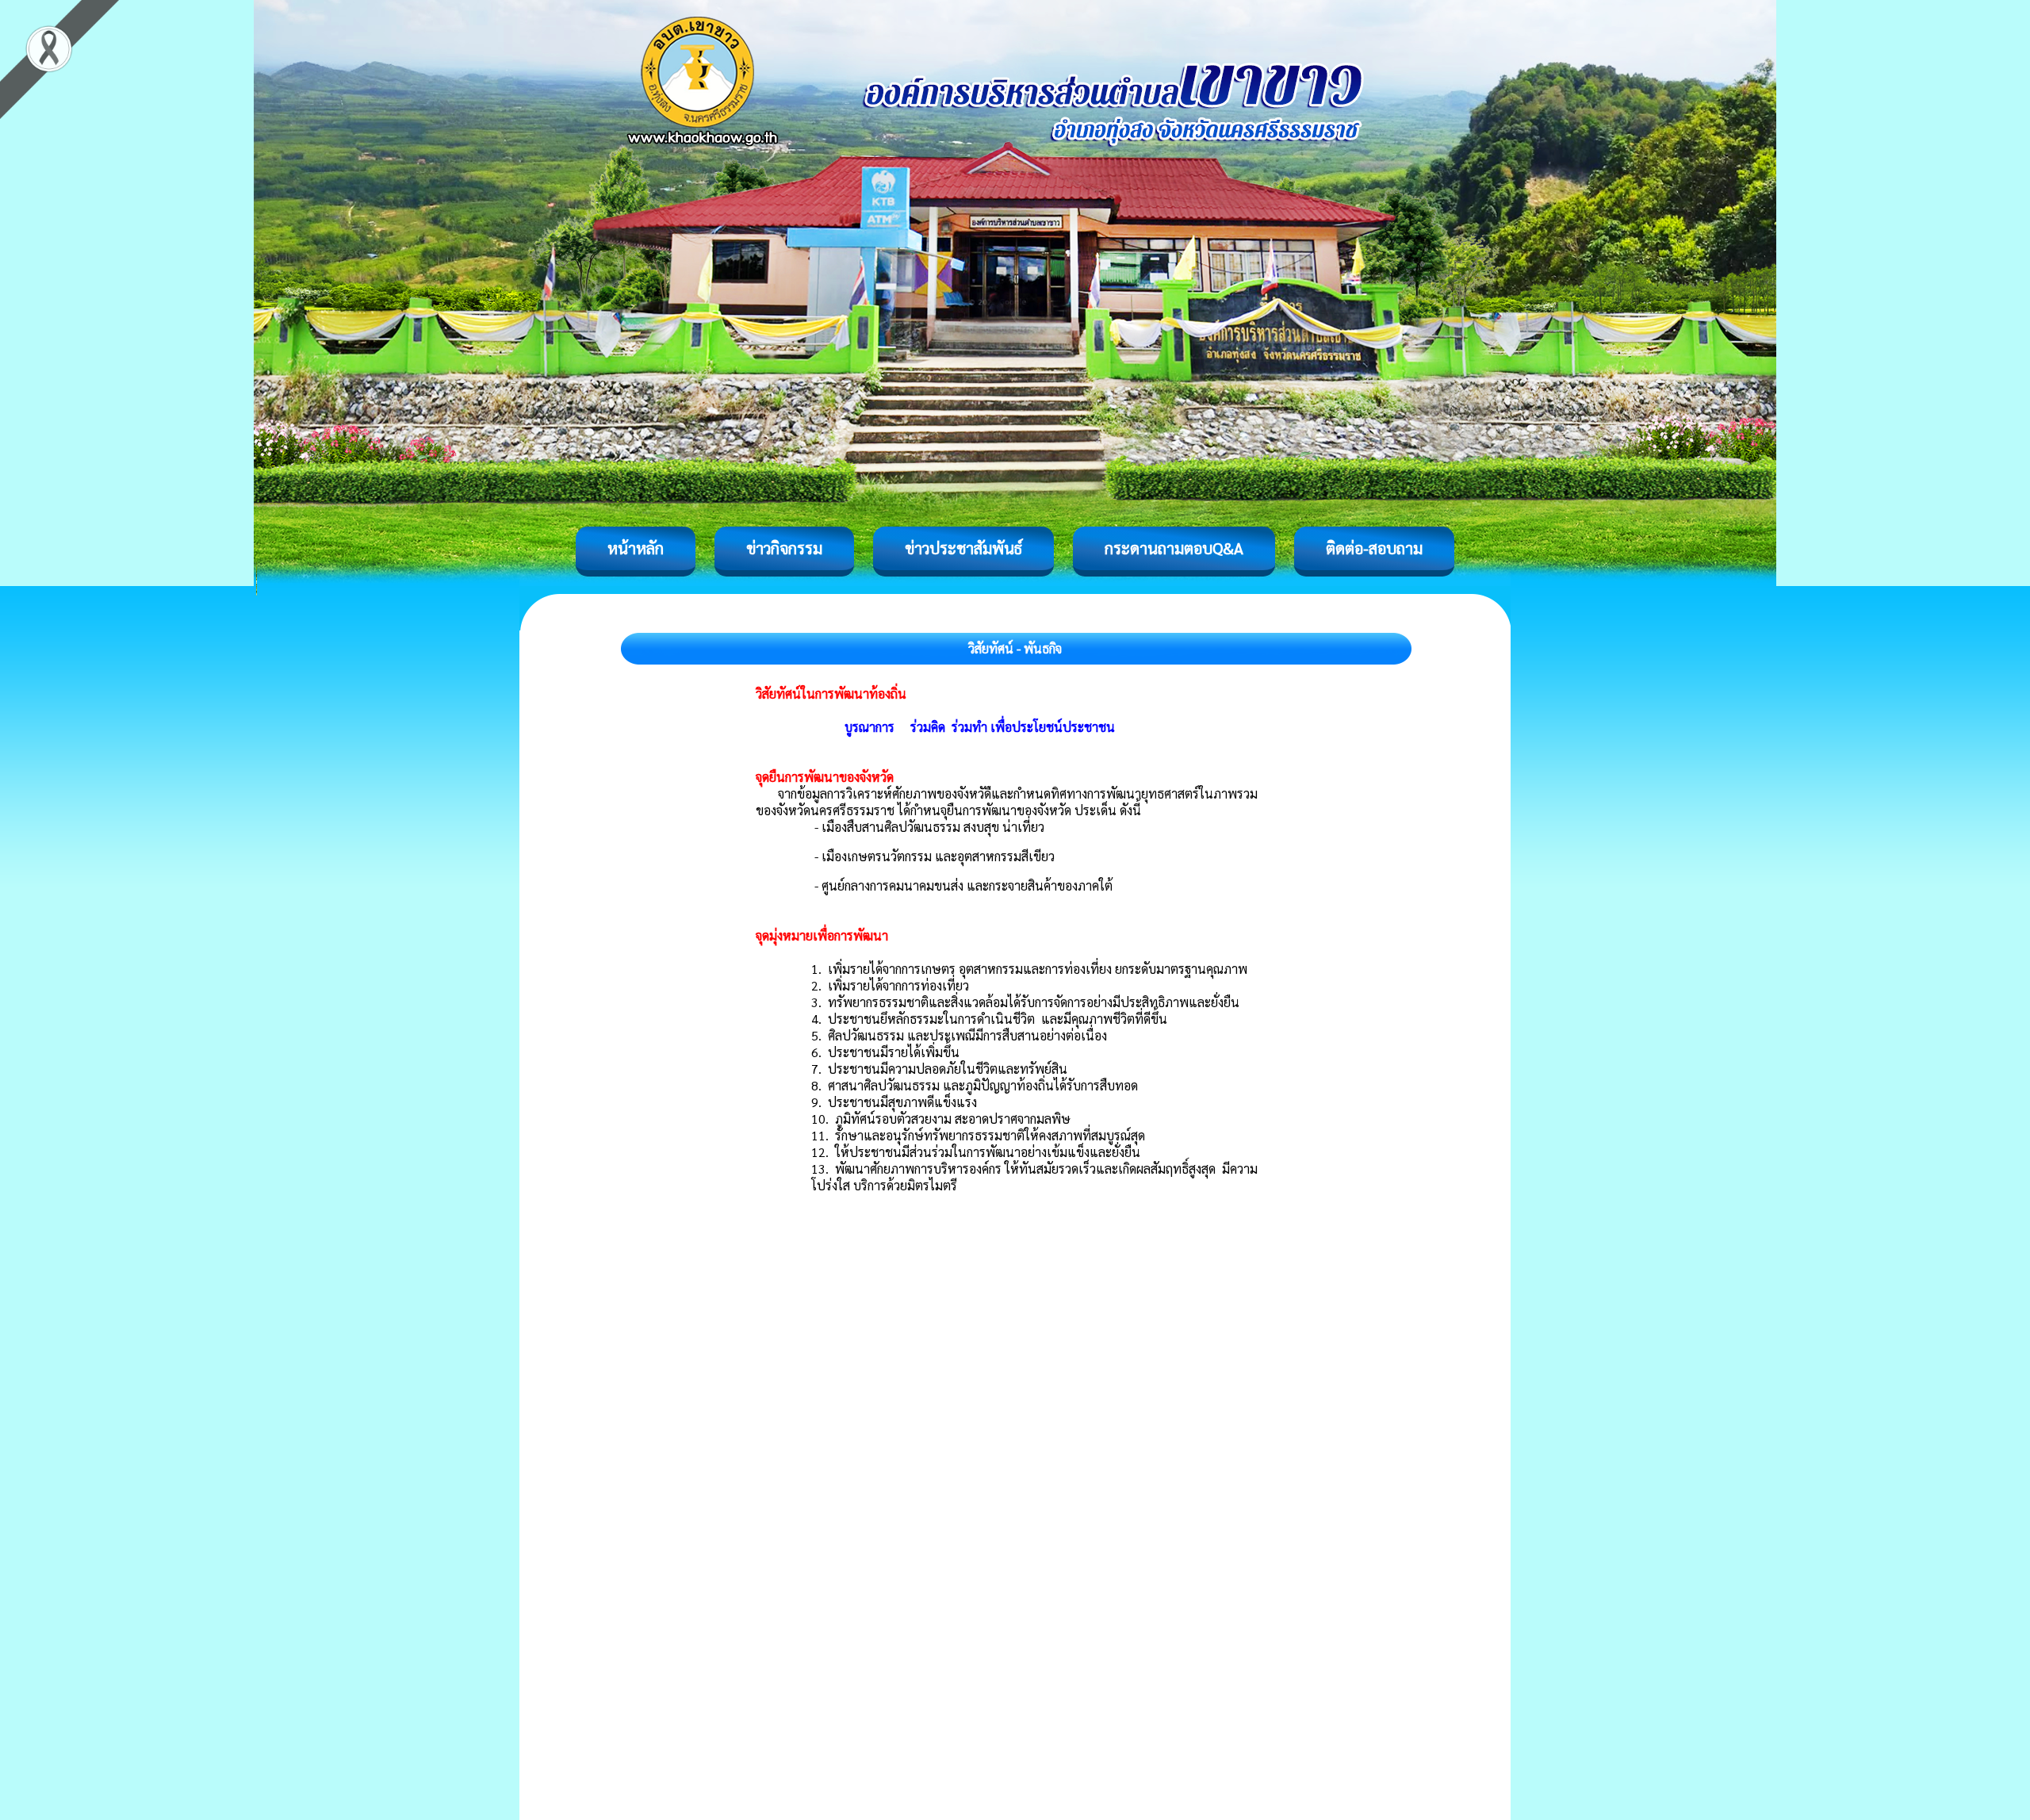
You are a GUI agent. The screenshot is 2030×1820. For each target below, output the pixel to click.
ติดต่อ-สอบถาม (1374, 548)
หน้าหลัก (636, 548)
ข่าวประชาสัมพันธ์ (963, 548)
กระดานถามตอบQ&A (1174, 548)
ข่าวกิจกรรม (784, 548)
